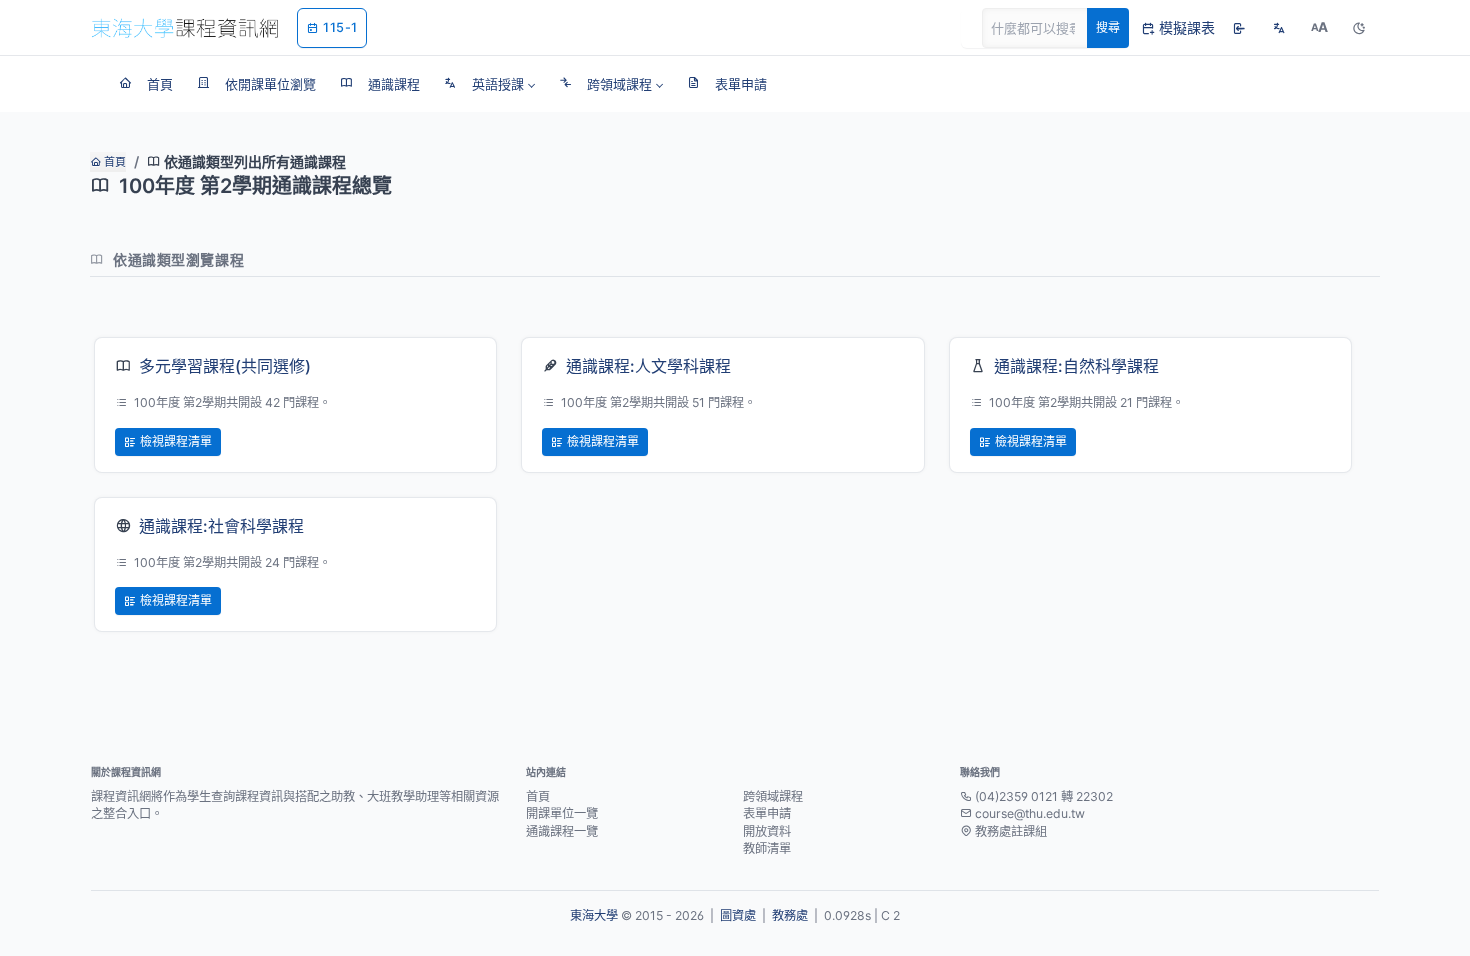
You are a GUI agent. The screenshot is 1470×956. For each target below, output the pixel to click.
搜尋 (1108, 27)
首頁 (113, 162)
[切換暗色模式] (1359, 28)
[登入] (1239, 28)
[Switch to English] (1279, 28)
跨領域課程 (773, 796)
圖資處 (738, 915)
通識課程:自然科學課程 (1076, 366)
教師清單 (767, 848)
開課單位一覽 (562, 813)
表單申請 (767, 813)
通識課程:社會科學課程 (221, 526)
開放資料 (767, 831)
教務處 (790, 915)
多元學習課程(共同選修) (225, 366)
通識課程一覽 (562, 831)
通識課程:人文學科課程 (648, 366)
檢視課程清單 (176, 441)
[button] (489, 84)
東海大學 (594, 915)
